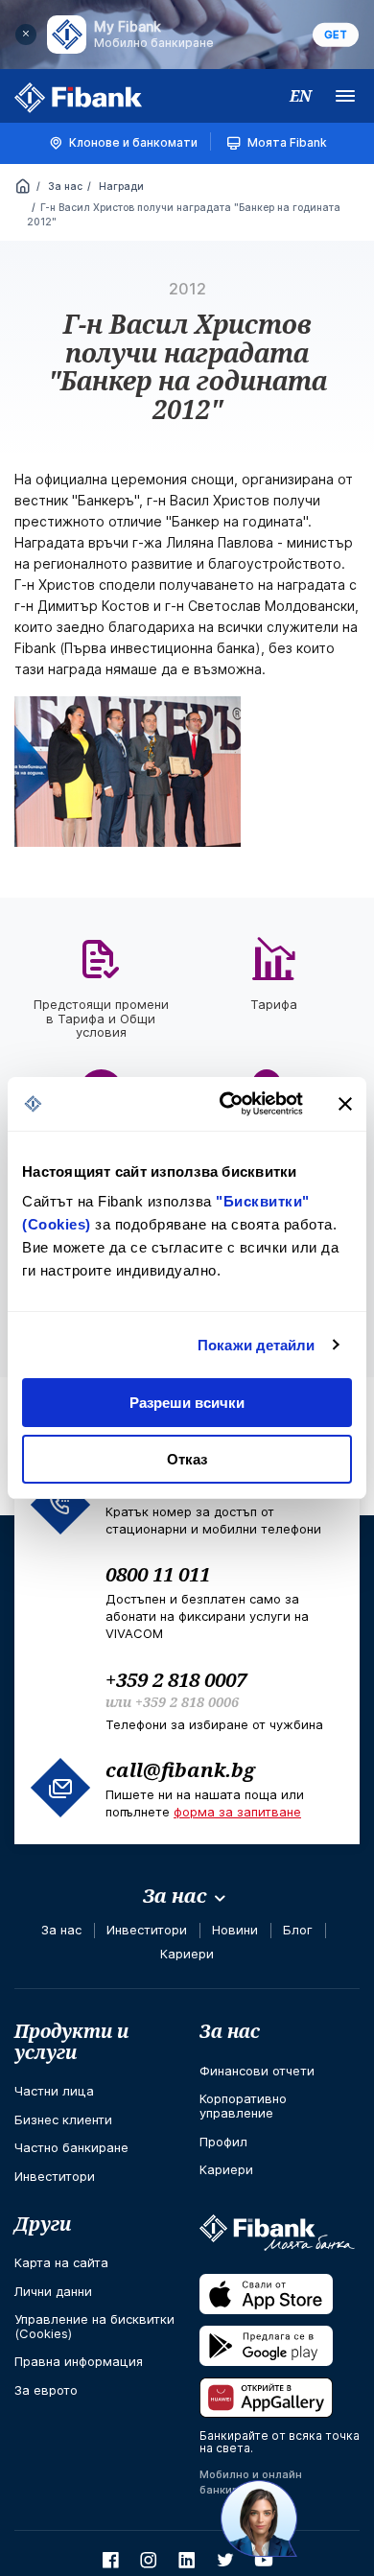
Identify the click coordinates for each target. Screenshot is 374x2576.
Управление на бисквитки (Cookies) (94, 2326)
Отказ (187, 1459)
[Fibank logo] (79, 98)
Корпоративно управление (243, 2106)
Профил (223, 2142)
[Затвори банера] (345, 1104)
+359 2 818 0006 (187, 1702)
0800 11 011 (158, 1574)
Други (43, 2224)
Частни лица (54, 2091)
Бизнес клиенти (63, 2119)
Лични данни (53, 2291)
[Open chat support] (259, 2518)
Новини (235, 1930)
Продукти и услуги (71, 2041)
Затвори (26, 35)
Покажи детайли (256, 1345)
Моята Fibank (287, 142)
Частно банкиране (71, 2147)
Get (336, 35)
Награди (120, 186)
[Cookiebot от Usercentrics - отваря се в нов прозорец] (227, 1104)
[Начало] (23, 188)
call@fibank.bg (180, 1769)
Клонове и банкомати (133, 142)
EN (301, 96)
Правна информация (79, 2361)
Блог (298, 1930)
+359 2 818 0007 (176, 1679)
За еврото (46, 2390)
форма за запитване (237, 1812)
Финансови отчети (257, 2071)
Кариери (187, 1954)
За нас (64, 186)
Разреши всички (187, 1403)
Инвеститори (147, 1930)
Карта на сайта (61, 2262)
